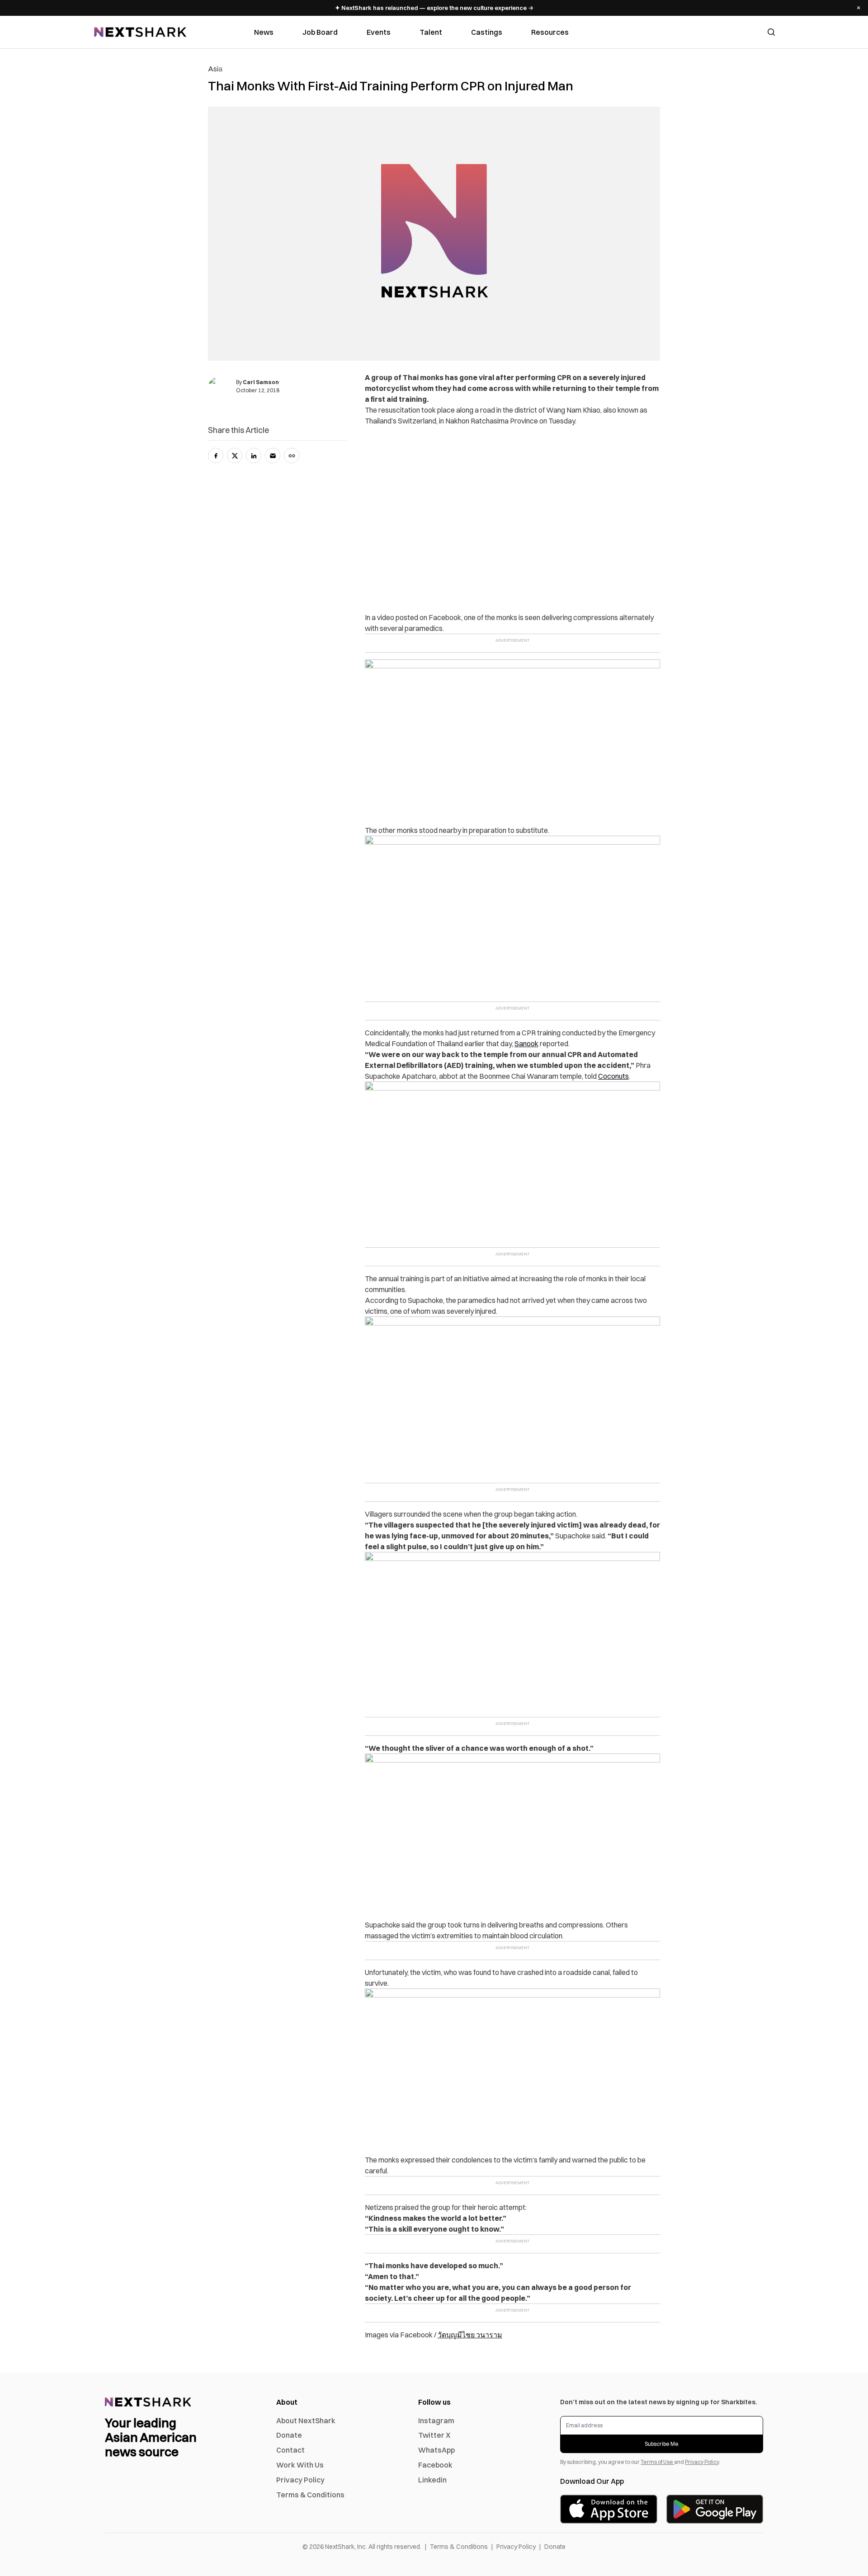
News (264, 32)
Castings (487, 32)
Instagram (436, 2421)
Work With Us (300, 2465)
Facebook (435, 2465)
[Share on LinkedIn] (254, 456)
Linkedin (432, 2480)
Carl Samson (261, 382)
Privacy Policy (300, 2480)
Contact (290, 2450)
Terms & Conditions (310, 2495)
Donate (289, 2435)
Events (379, 32)
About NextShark (306, 2421)
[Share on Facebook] (216, 456)
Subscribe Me (662, 2444)
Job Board (320, 32)
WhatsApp (436, 2450)
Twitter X (434, 2435)
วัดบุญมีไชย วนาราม (470, 2335)
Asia (215, 69)
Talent (431, 32)
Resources (550, 32)
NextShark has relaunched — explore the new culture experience (434, 8)
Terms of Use (657, 2462)
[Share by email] (273, 456)
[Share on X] (235, 456)
